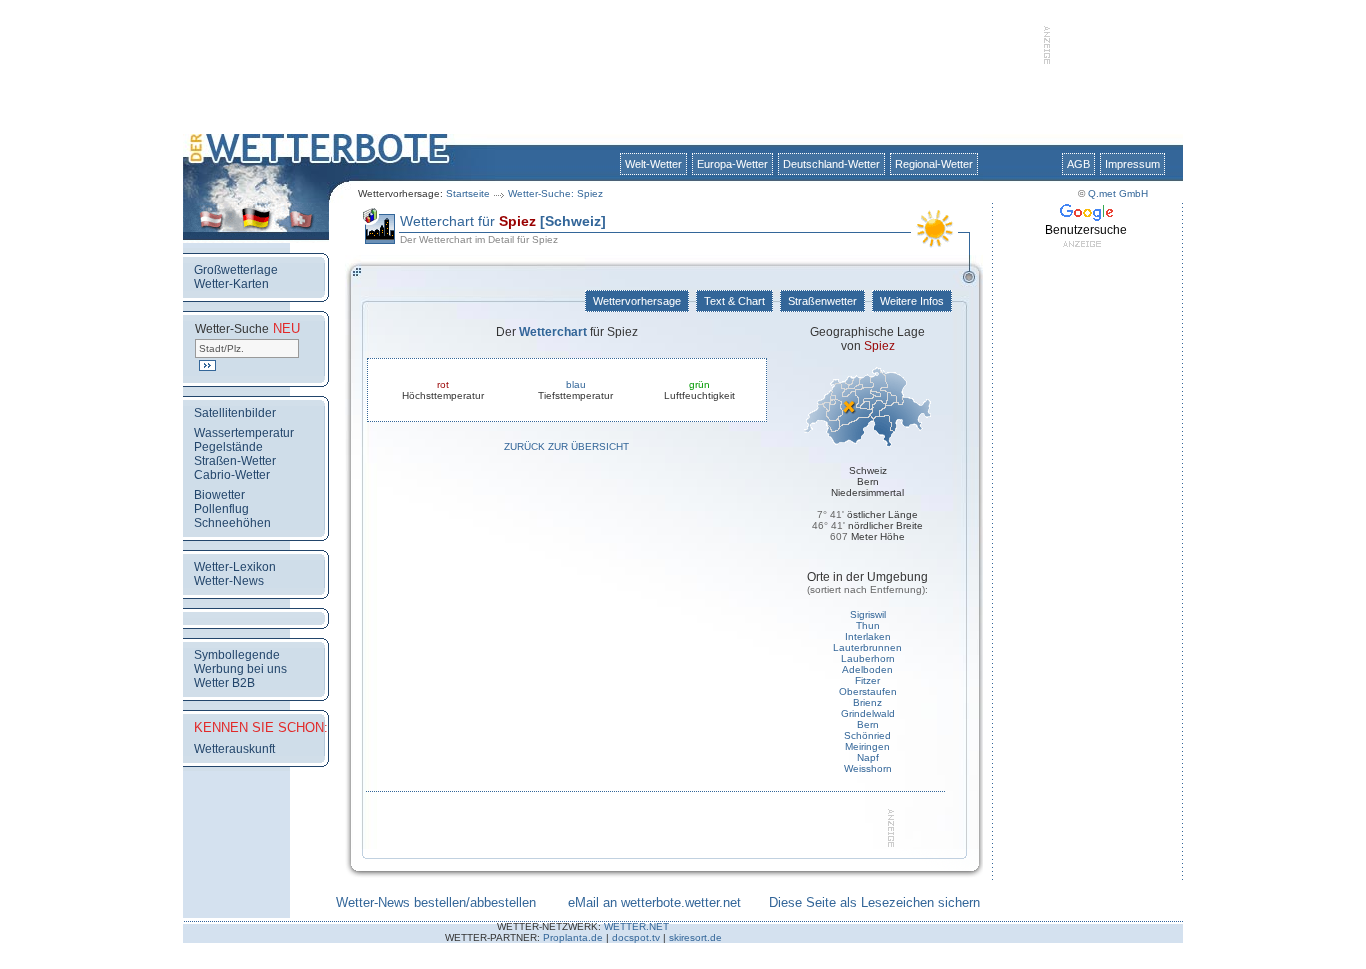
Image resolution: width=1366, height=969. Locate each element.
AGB (1078, 164)
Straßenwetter (822, 301)
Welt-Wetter (653, 164)
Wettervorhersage (637, 301)
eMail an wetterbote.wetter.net (654, 902)
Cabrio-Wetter (232, 475)
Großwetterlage (236, 270)
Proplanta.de (573, 937)
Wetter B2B (224, 683)
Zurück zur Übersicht (566, 446)
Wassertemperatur (244, 433)
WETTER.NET (636, 926)
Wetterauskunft (234, 749)
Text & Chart (734, 301)
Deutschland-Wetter (831, 164)
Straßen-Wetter (235, 461)
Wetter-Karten (231, 284)
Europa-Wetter (732, 164)
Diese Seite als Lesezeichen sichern (874, 902)
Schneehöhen (232, 523)
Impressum (1132, 164)
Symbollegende (237, 655)
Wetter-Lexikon (235, 567)
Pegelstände (228, 447)
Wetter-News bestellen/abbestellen (436, 902)
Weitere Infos (912, 301)
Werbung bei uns (240, 669)
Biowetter (219, 495)
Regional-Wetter (934, 164)
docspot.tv (636, 937)
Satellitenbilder (235, 413)
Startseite (468, 193)
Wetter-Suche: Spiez (555, 193)
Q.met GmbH (1118, 193)
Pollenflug (221, 509)
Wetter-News (229, 581)
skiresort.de (695, 937)
